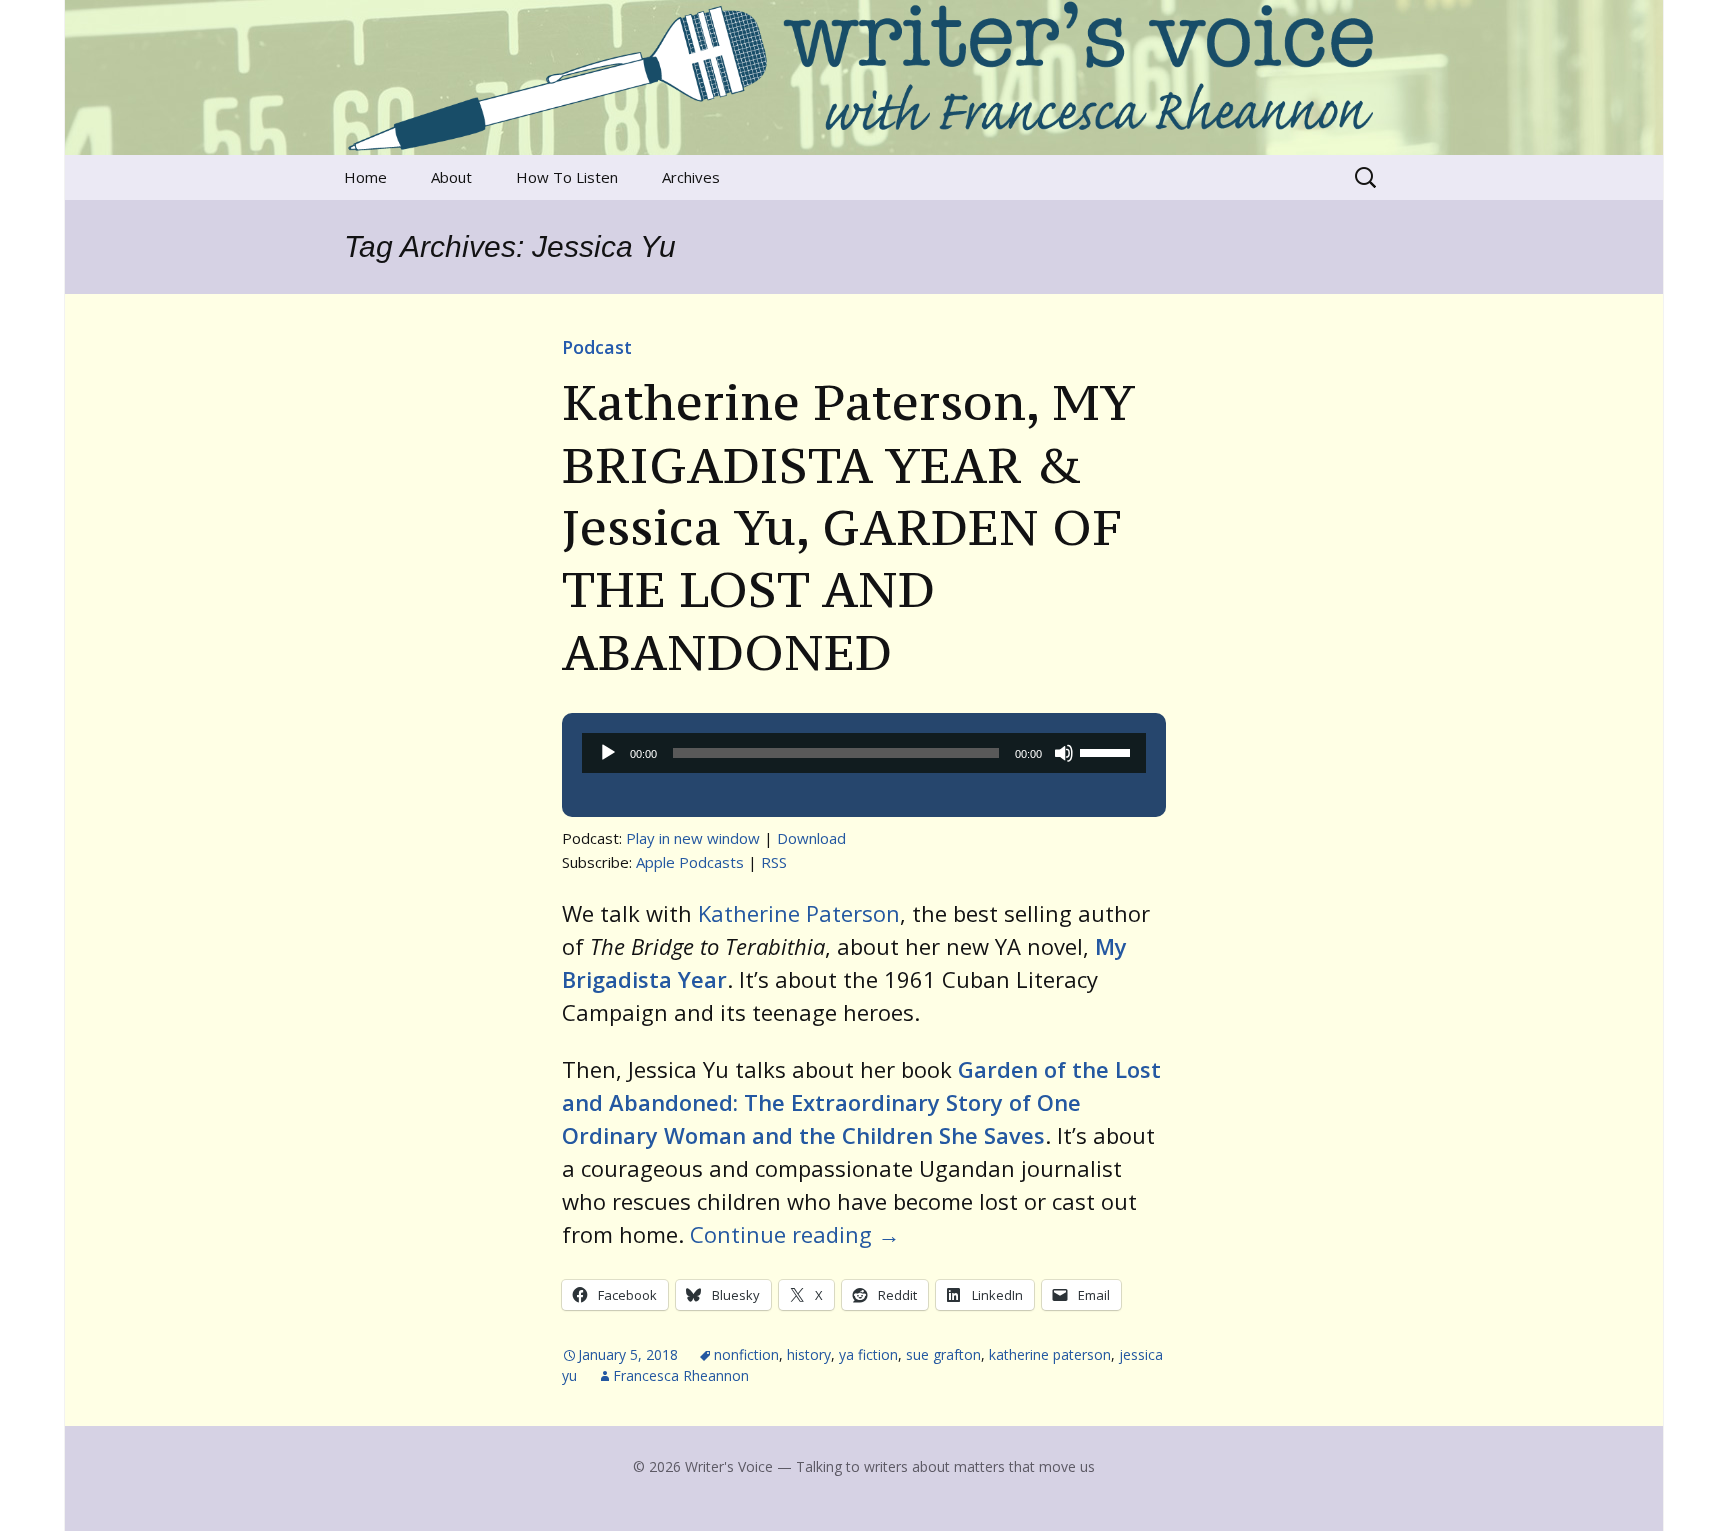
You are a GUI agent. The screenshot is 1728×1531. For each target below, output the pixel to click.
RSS (774, 862)
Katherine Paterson (799, 913)
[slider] (1108, 751)
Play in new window (693, 838)
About (451, 177)
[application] (864, 753)
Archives (691, 177)
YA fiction (868, 1354)
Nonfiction (746, 1354)
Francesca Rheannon (681, 1375)
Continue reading (795, 1234)
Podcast (597, 347)
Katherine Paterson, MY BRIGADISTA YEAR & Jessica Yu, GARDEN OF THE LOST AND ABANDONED (848, 527)
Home (365, 177)
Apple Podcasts (690, 862)
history (809, 1354)
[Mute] (1064, 753)
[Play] (608, 753)
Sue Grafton (943, 1354)
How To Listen (567, 177)
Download (811, 838)
